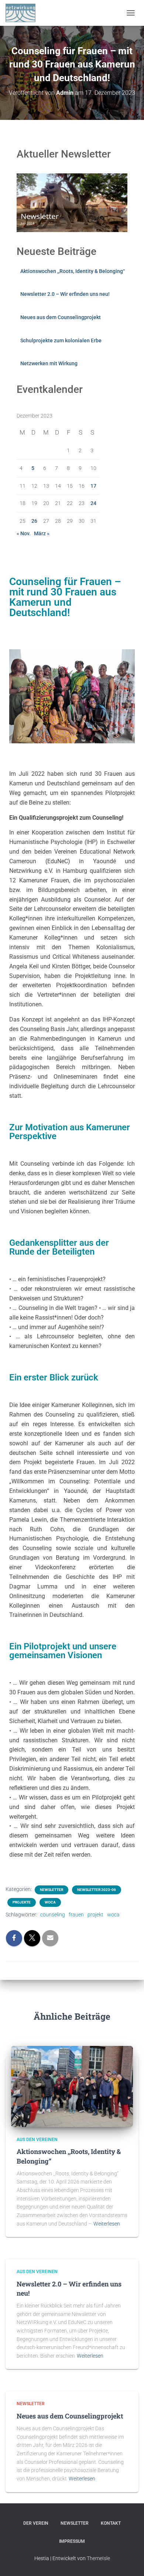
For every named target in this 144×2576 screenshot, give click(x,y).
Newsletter (52, 1890)
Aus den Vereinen (37, 2140)
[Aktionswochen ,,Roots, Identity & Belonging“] (72, 2086)
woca (113, 1915)
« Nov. (24, 533)
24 (93, 503)
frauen (76, 1915)
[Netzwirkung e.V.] (23, 13)
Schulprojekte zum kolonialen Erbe (61, 340)
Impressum (72, 2541)
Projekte (22, 1902)
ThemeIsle (98, 2558)
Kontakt (111, 2523)
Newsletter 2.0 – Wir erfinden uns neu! (65, 294)
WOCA (50, 1902)
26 (34, 521)
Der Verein (36, 2523)
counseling (53, 1915)
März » (42, 533)
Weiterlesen (107, 2224)
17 (93, 486)
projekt (95, 1915)
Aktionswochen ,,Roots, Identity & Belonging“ (73, 271)
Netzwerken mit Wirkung (49, 363)
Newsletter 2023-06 (97, 1890)
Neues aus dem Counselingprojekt (61, 317)
